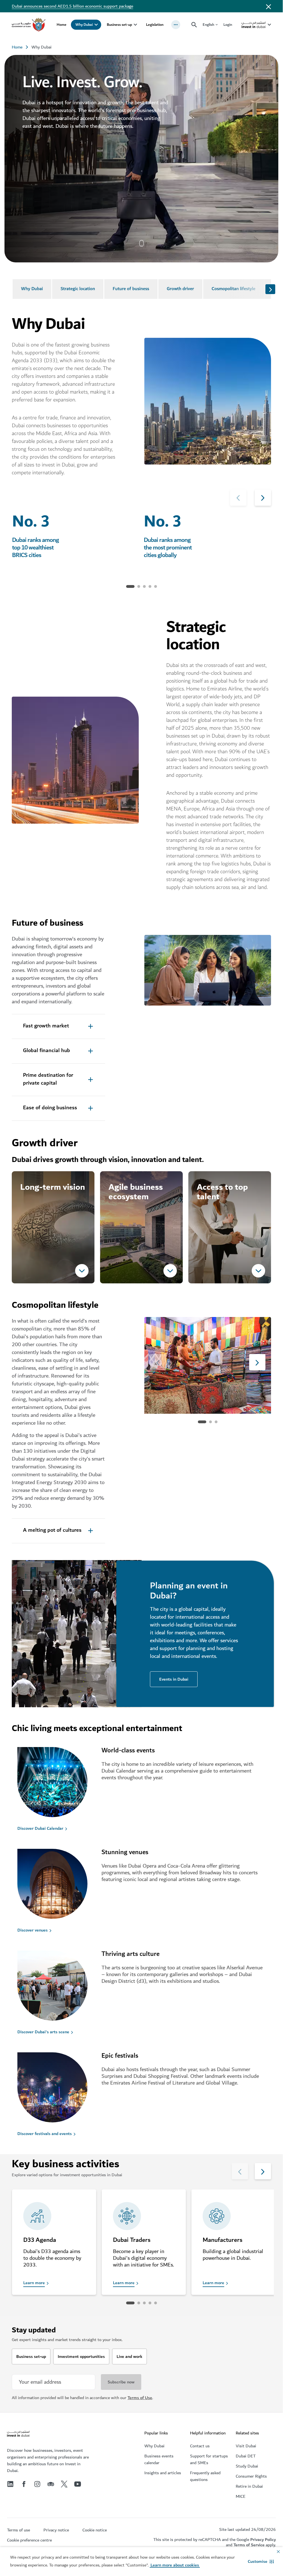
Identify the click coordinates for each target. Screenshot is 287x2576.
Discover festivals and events (45, 2134)
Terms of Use (140, 2398)
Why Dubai (84, 25)
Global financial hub (47, 1051)
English (208, 25)
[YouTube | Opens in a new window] (78, 2484)
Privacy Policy (263, 2540)
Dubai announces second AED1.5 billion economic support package (72, 6)
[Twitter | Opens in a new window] (64, 2484)
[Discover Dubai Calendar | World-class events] (59, 1783)
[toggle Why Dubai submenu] (96, 25)
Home (62, 25)
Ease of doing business (50, 1108)
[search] (194, 25)
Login (228, 25)
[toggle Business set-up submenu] (135, 25)
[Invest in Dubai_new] (18, 2434)
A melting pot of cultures (52, 1530)
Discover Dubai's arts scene (43, 2032)
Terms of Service (249, 2545)
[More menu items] (176, 25)
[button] (261, 2561)
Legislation (155, 25)
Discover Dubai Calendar (40, 1828)
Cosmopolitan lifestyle (233, 289)
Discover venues (33, 1930)
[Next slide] (270, 289)
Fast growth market (46, 1026)
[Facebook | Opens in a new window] (24, 2484)
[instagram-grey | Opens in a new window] (37, 2484)
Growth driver (180, 289)
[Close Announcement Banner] (269, 6)
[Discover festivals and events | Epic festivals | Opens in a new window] (59, 2088)
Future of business (131, 289)
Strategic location (78, 289)
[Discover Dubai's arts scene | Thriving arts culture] (59, 1987)
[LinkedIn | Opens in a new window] (10, 2484)
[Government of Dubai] (29, 25)
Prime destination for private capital (48, 1079)
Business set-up (119, 25)
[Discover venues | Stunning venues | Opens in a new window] (59, 1885)
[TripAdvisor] (51, 2484)
